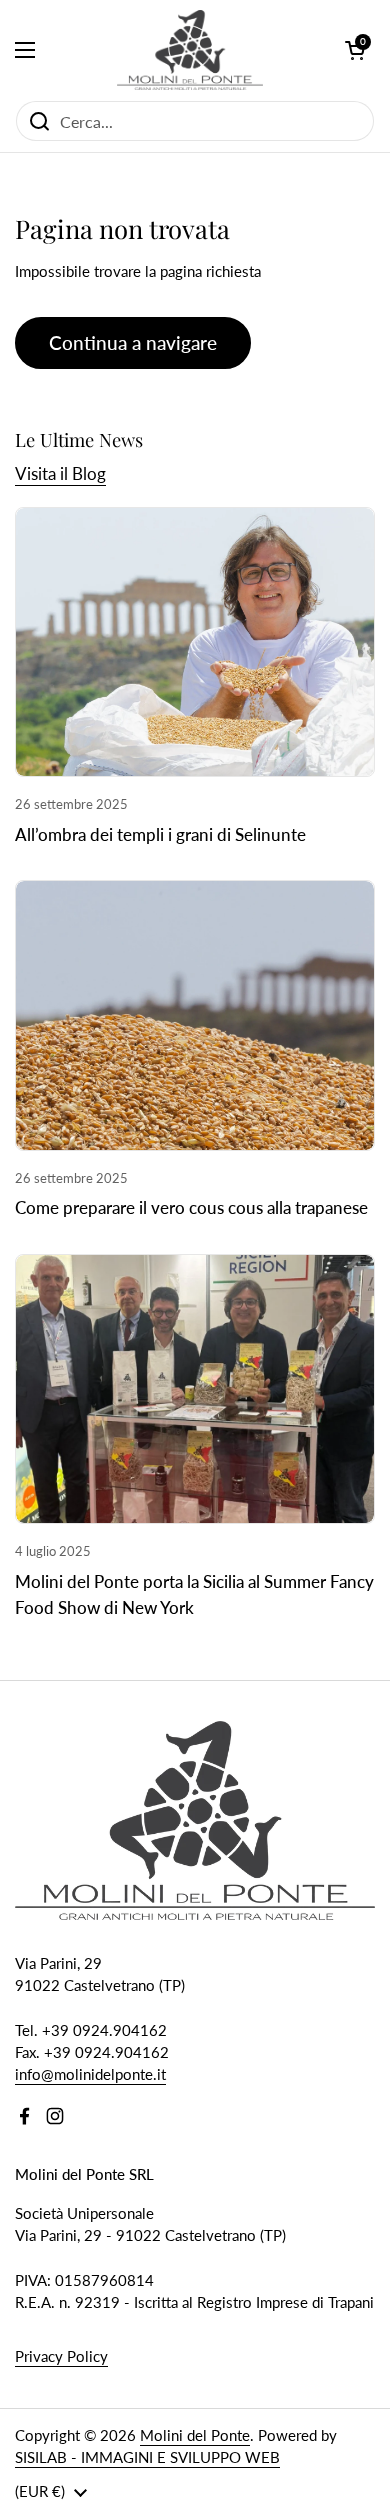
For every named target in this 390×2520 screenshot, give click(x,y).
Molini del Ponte (195, 2435)
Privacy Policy (61, 2356)
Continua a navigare (133, 342)
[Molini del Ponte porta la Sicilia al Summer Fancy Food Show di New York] (195, 1389)
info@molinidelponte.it (90, 2074)
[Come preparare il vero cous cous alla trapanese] (195, 1015)
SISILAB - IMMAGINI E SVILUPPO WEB (147, 2457)
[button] (355, 50)
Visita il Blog (60, 473)
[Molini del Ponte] (190, 50)
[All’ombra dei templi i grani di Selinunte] (195, 642)
